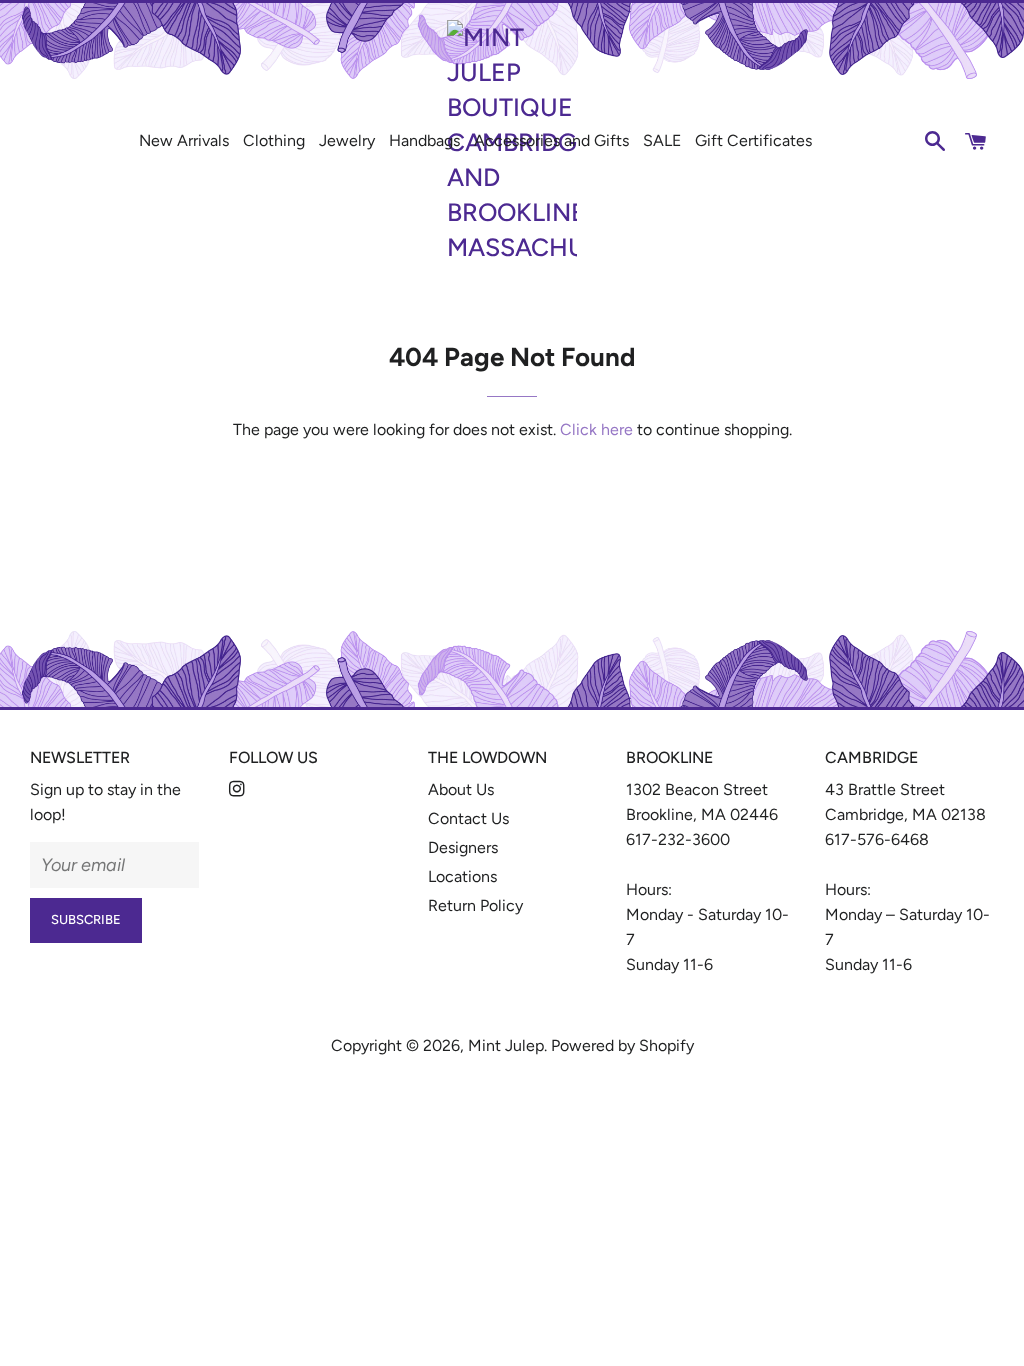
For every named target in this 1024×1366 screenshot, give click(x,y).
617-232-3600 (678, 839)
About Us (461, 789)
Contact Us (468, 818)
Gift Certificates (753, 140)
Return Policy (475, 905)
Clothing (274, 140)
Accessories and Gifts (551, 140)
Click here (596, 429)
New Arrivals (184, 140)
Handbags (424, 140)
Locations (462, 876)
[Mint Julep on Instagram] (239, 789)
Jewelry (347, 140)
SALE (662, 140)
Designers (463, 847)
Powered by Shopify (622, 1045)
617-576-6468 (877, 839)
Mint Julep (506, 1045)
